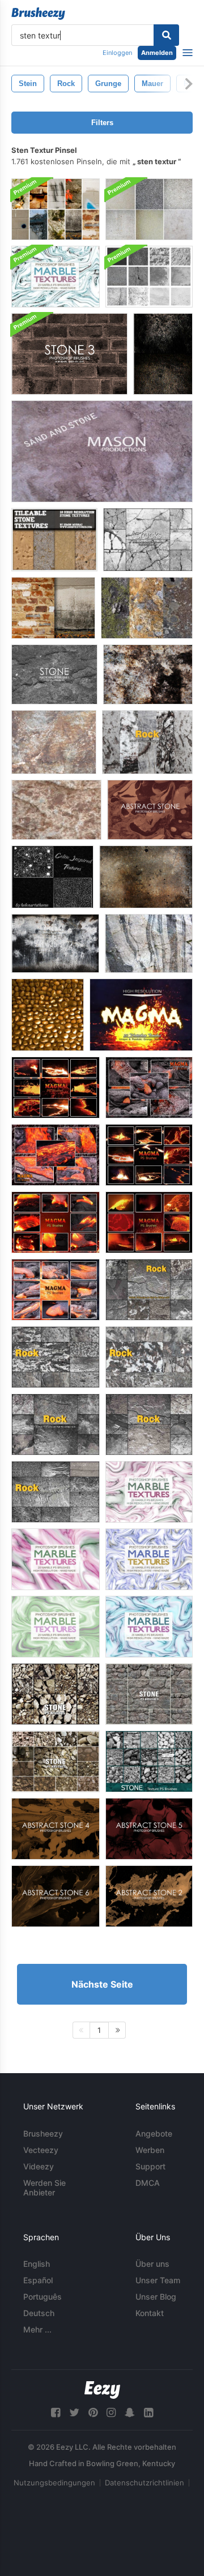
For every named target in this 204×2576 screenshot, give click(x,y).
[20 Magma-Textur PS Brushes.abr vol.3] (56, 1155)
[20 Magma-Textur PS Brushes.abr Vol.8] (56, 1088)
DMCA (148, 2183)
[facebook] (56, 2413)
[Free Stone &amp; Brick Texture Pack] (53, 608)
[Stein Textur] (148, 674)
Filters (102, 123)
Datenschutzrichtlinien (144, 2483)
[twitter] (74, 2413)
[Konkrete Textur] (55, 943)
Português (42, 2297)
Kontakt (150, 2313)
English (37, 2264)
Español (38, 2280)
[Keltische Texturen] (52, 877)
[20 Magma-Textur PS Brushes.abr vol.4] (56, 1290)
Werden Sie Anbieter (44, 2188)
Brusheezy (43, 2133)
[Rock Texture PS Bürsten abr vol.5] (149, 1424)
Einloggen (117, 53)
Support (150, 2166)
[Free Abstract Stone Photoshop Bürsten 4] (56, 1829)
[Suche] (166, 35)
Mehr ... (37, 2329)
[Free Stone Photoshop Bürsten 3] (69, 354)
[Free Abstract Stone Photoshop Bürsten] (150, 810)
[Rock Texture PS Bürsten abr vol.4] (56, 1492)
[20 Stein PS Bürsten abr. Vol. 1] (56, 1761)
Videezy (39, 2166)
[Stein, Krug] (48, 1015)
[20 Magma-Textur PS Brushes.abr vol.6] (149, 1222)
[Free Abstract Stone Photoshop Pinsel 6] (56, 1896)
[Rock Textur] (56, 810)
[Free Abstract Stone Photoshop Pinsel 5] (149, 1829)
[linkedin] (148, 2413)
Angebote (154, 2133)
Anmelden (157, 53)
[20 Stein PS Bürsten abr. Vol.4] (56, 1694)
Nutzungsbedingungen (54, 2483)
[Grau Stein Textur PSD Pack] (149, 277)
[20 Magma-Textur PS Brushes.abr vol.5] (56, 1222)
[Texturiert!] (163, 354)
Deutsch (39, 2313)
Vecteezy (41, 2150)
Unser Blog (156, 2297)
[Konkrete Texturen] (149, 209)
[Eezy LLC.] (102, 2390)
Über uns (152, 2264)
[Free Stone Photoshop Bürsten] (54, 674)
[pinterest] (93, 2413)
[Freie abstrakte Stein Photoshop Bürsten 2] (149, 1896)
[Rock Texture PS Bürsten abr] (147, 742)
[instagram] (111, 2413)
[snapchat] (130, 2413)
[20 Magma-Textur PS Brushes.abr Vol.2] (149, 1088)
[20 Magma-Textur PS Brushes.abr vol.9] (141, 1015)
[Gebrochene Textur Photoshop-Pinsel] (148, 540)
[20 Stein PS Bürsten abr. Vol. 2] (149, 1694)
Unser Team (158, 2280)
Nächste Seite (102, 1984)
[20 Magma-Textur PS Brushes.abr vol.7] (149, 1155)
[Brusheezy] (38, 14)
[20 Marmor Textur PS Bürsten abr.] (56, 277)
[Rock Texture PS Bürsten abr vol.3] (56, 1357)
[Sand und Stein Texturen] (102, 451)
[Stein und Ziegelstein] (56, 209)
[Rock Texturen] (54, 742)
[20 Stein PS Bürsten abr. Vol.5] (149, 1761)
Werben (150, 2150)
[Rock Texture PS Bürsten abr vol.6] (149, 1290)
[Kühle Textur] (146, 877)
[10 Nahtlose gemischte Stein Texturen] (54, 540)
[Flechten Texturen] (147, 608)
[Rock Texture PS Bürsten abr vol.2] (149, 1357)
